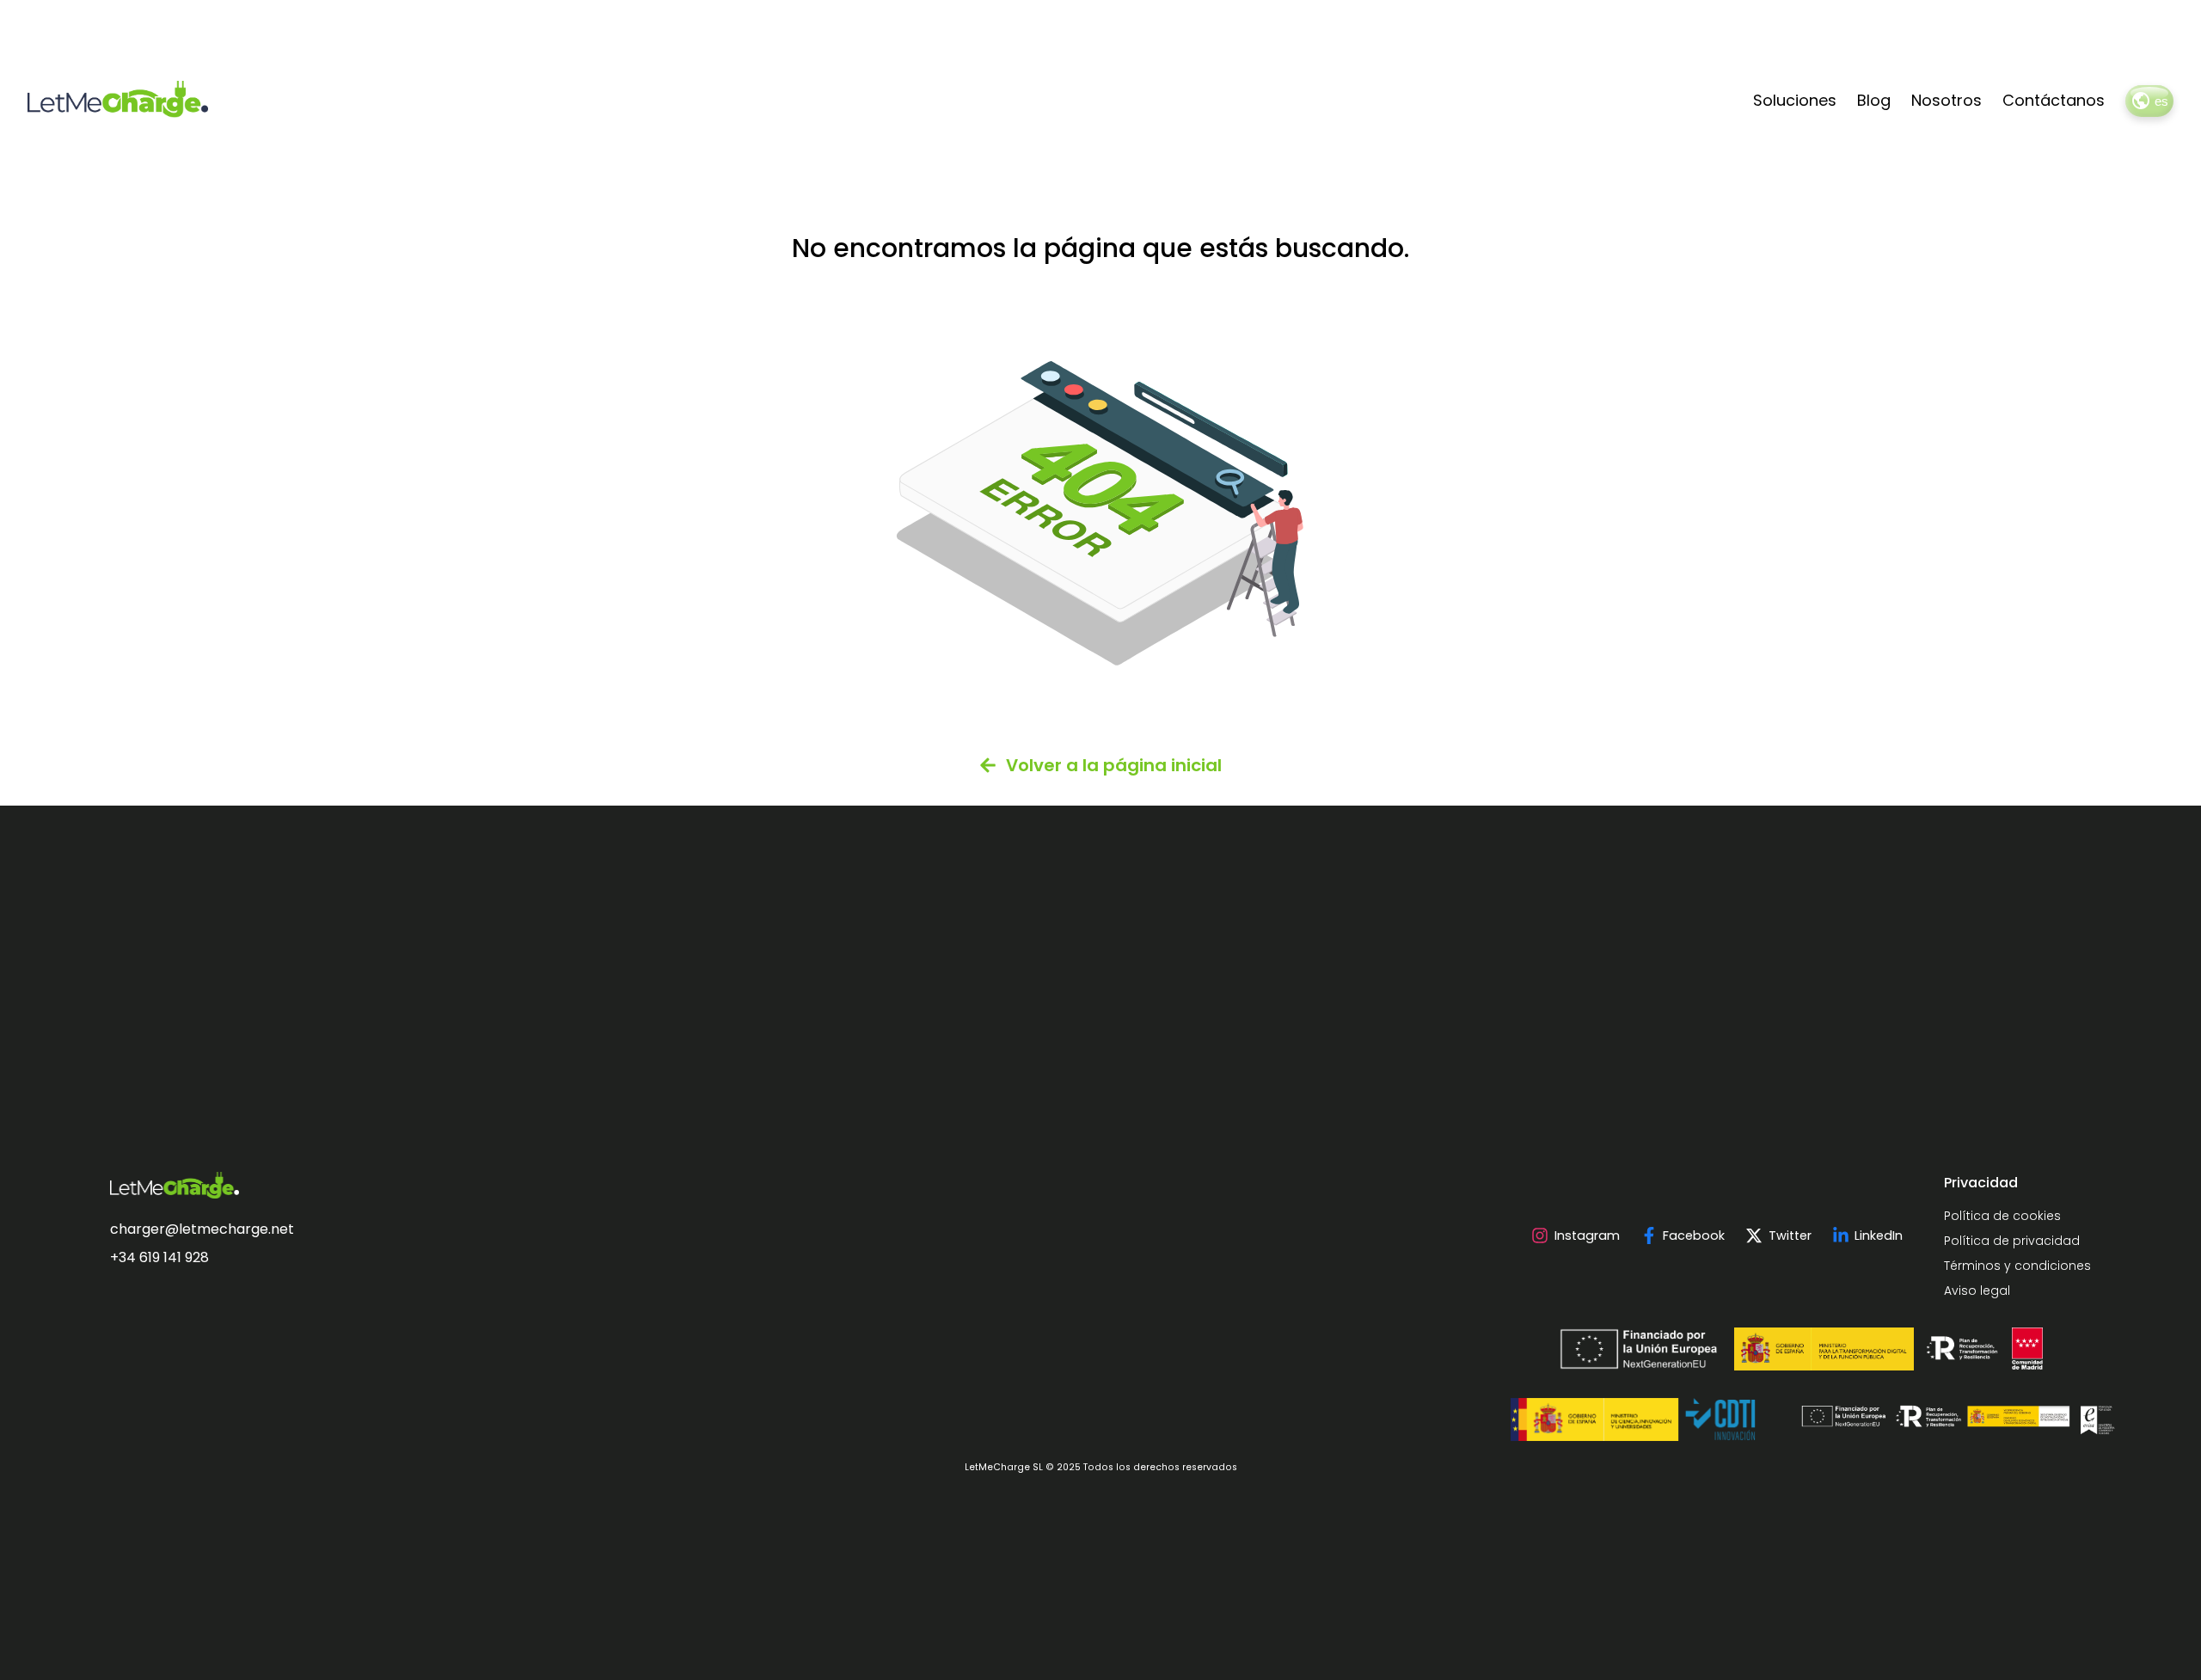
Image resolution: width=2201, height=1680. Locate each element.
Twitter (1790, 1235)
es (2161, 101)
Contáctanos (2054, 100)
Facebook (1694, 1235)
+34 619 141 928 (159, 1257)
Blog (1874, 100)
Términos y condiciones (2017, 1266)
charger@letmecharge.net (202, 1229)
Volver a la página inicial (1114, 765)
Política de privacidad (2012, 1241)
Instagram (1587, 1235)
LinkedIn (1879, 1235)
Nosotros (1947, 100)
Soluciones (1795, 100)
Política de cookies (2002, 1216)
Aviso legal (1977, 1291)
